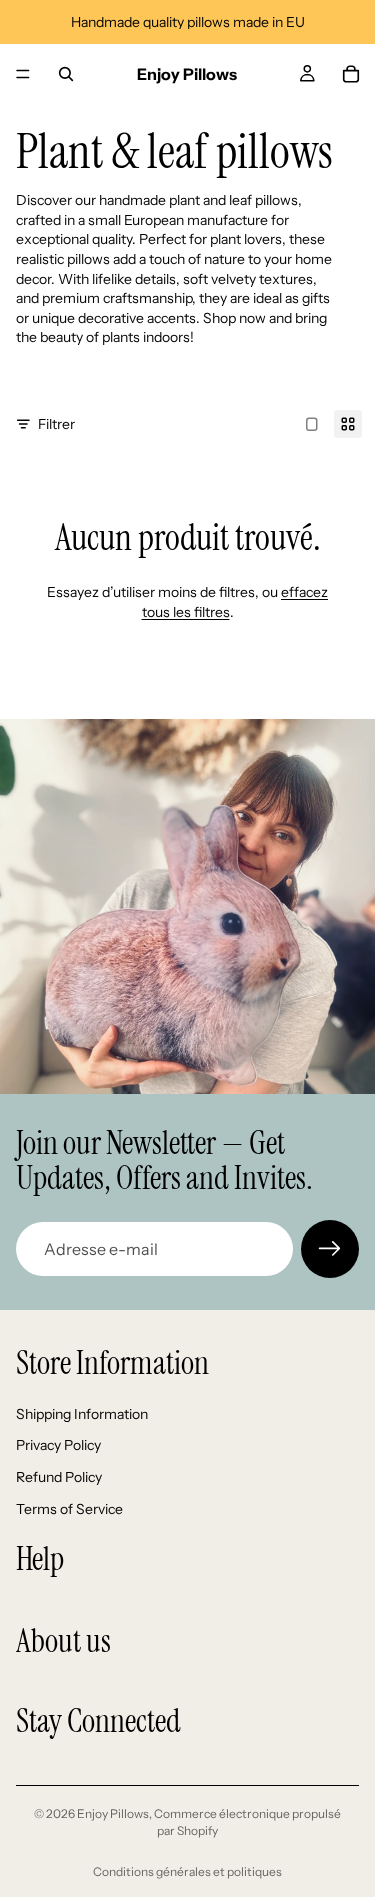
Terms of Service (69, 1509)
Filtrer (56, 424)
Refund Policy (59, 1477)
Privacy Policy (58, 1445)
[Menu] (23, 74)
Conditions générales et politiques (187, 1871)
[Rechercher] (66, 74)
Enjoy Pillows (113, 1813)
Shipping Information (82, 1414)
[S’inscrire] (330, 1249)
